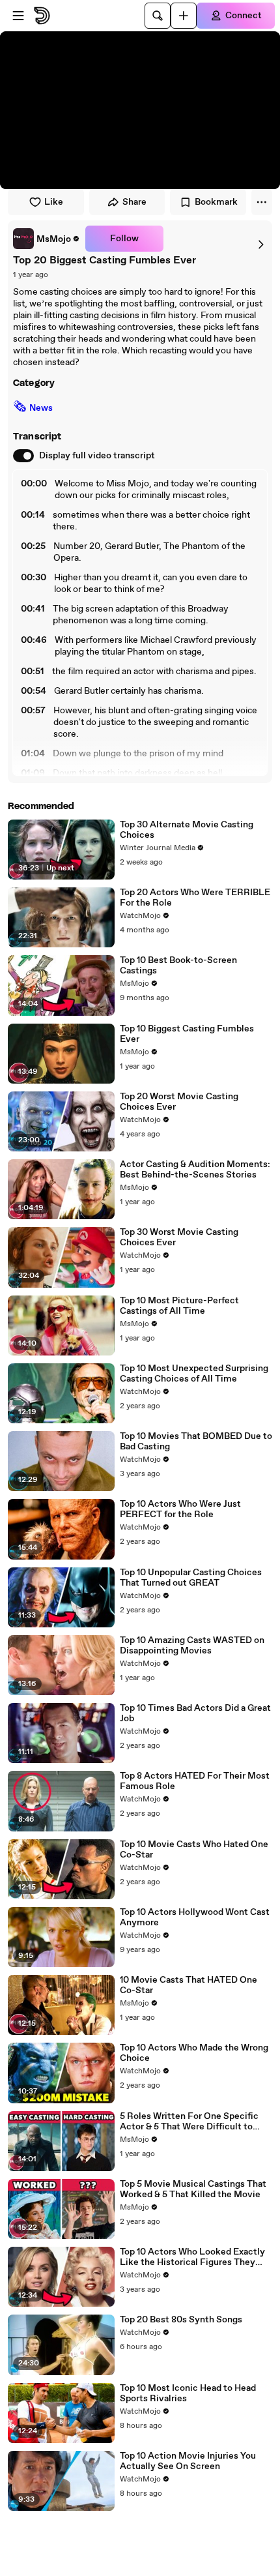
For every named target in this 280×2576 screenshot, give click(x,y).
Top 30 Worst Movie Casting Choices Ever (179, 1237)
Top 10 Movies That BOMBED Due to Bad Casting (196, 1442)
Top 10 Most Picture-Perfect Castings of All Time (179, 1306)
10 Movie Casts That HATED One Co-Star (189, 1985)
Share (134, 202)
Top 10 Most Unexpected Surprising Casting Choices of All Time (194, 1374)
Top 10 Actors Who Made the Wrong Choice (194, 2053)
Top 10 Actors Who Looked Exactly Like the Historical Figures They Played (192, 2257)
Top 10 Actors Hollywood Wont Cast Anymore (195, 1917)
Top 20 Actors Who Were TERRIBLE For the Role (195, 898)
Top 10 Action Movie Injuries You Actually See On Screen (188, 2461)
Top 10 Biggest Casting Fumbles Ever (187, 1034)
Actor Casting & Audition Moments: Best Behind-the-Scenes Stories (195, 1170)
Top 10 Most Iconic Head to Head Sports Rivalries (188, 2393)
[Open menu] (18, 16)
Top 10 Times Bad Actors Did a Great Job (195, 1713)
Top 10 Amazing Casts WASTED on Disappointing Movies (192, 1646)
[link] (47, 239)
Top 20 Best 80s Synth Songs (181, 2320)
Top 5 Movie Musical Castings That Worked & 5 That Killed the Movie (193, 2189)
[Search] (158, 16)
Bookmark (216, 202)
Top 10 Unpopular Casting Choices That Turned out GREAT (191, 1578)
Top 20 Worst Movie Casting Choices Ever (179, 1102)
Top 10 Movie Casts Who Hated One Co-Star (194, 1850)
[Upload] (184, 16)
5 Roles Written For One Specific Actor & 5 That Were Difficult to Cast (189, 2122)
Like (54, 202)
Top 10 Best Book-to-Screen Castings (178, 966)
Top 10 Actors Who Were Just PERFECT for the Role (180, 1509)
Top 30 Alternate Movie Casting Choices (187, 830)
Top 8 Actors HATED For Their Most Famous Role (195, 1781)
